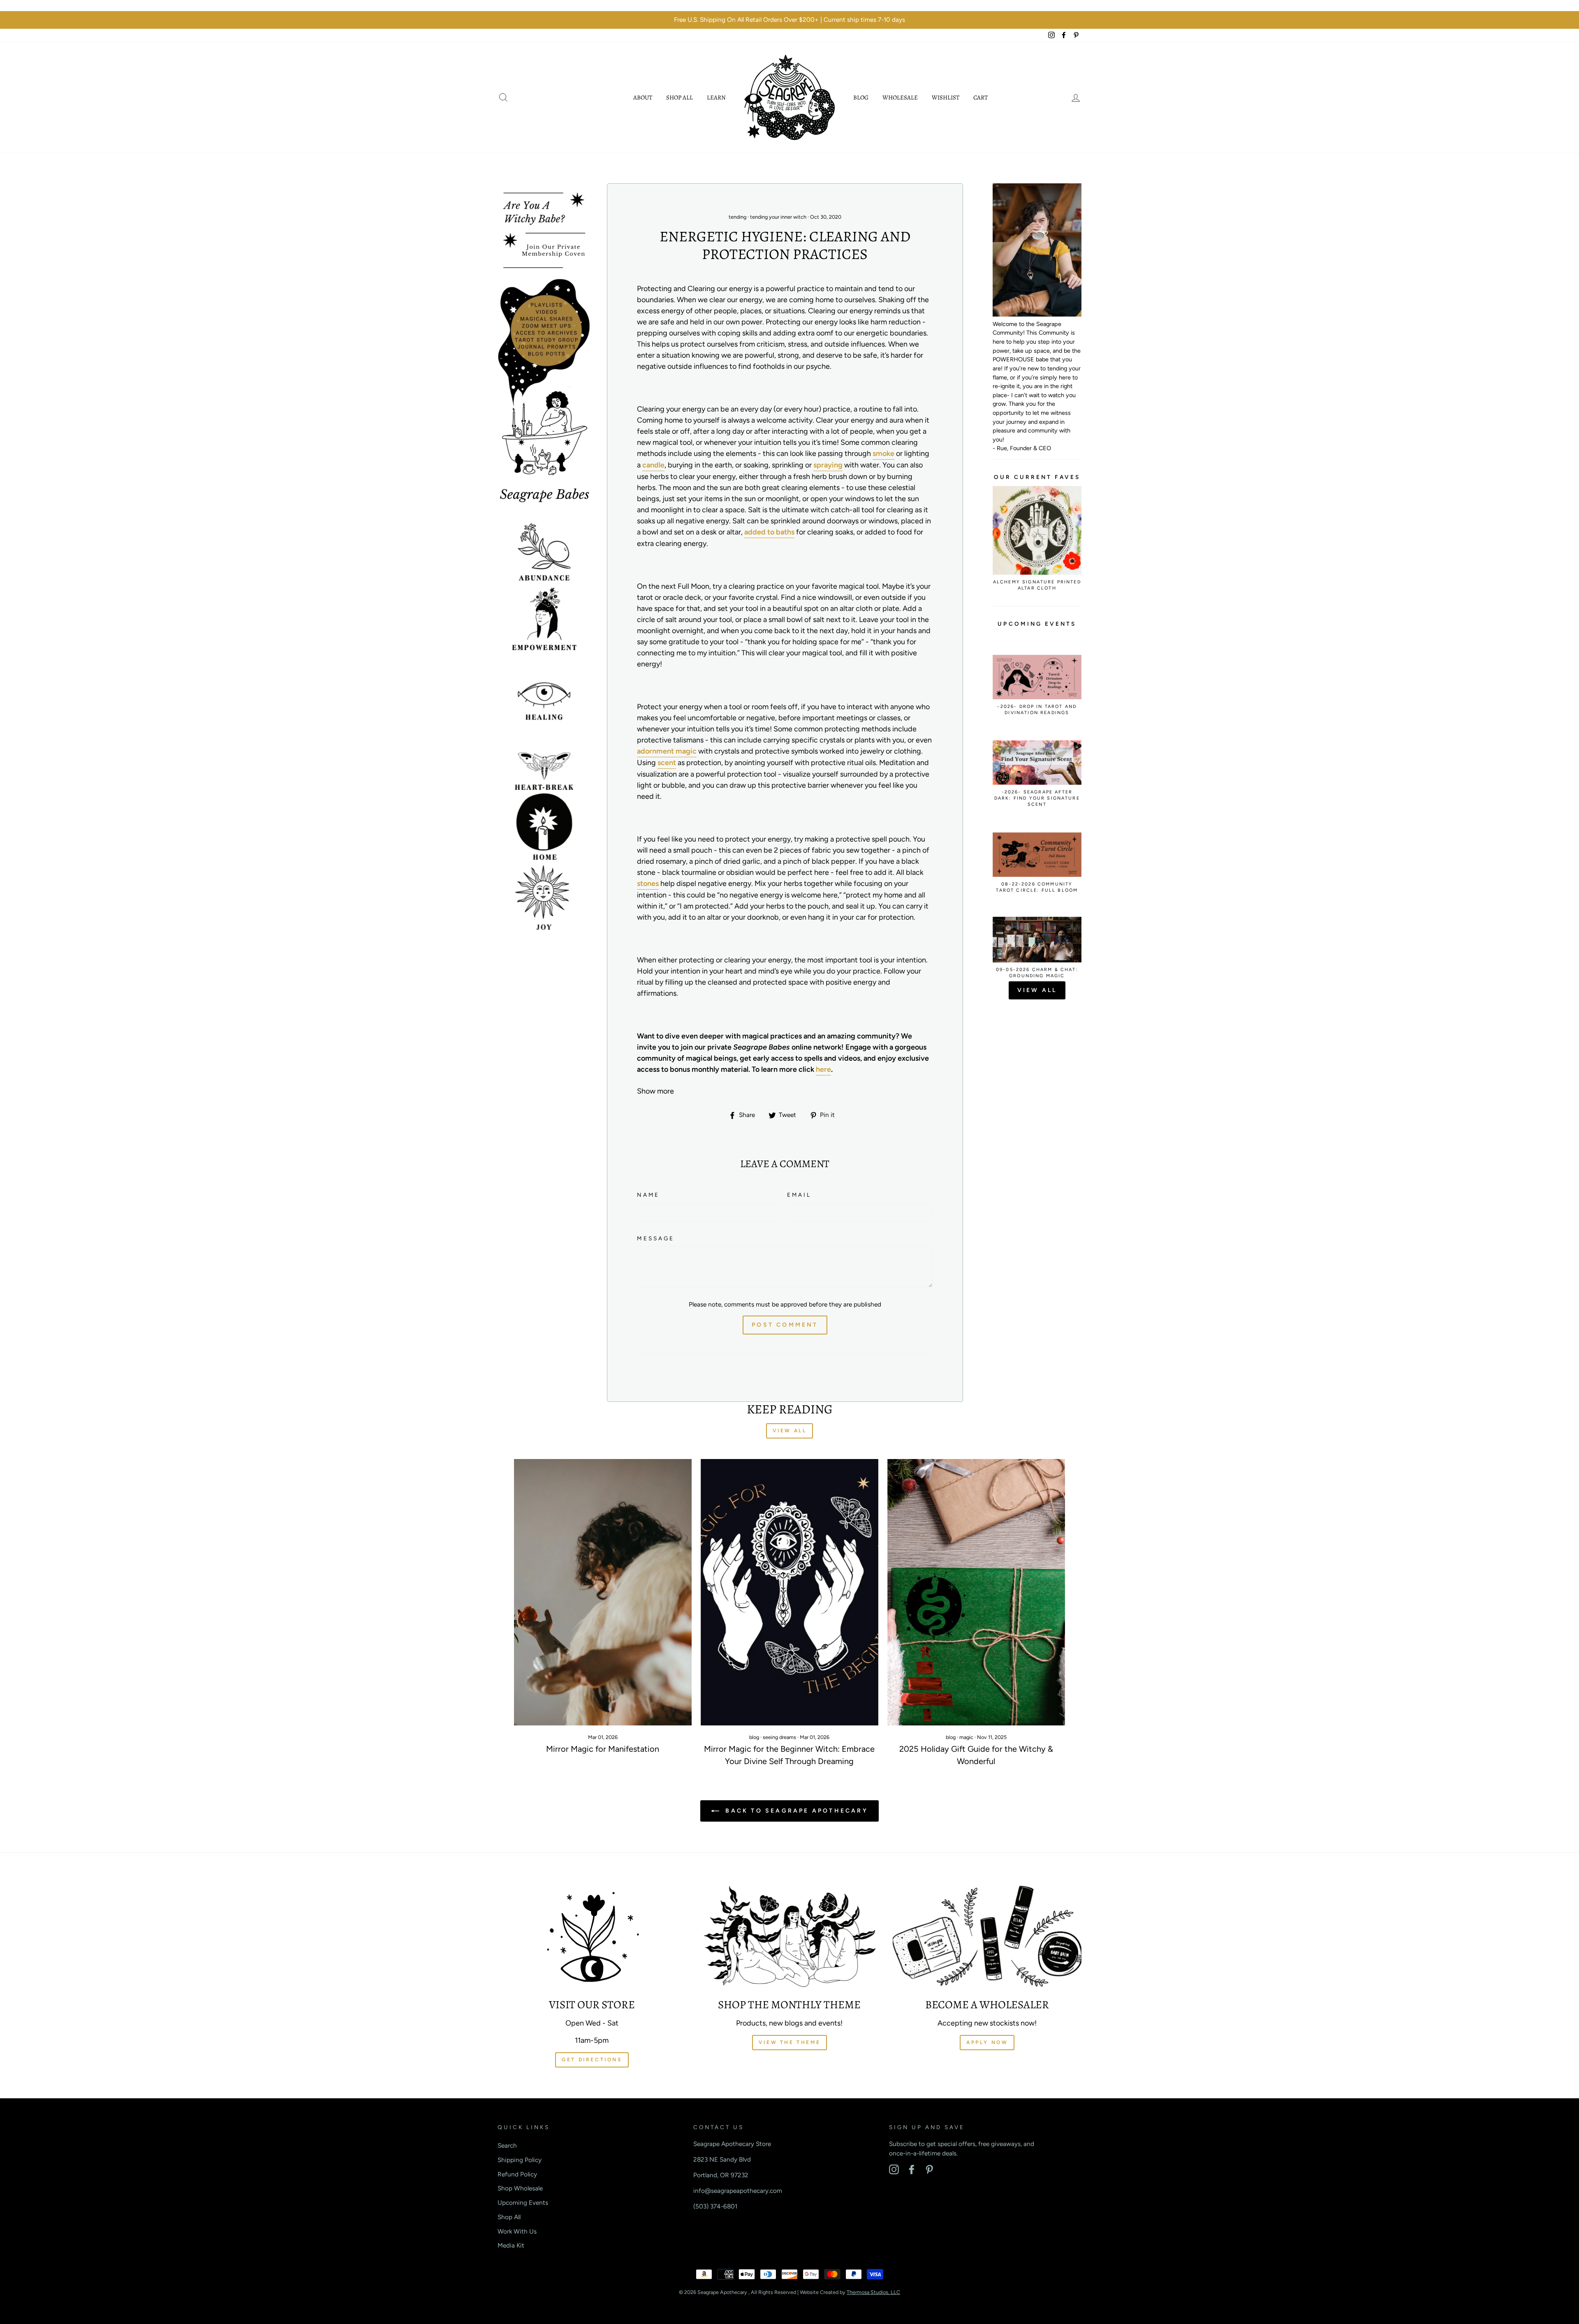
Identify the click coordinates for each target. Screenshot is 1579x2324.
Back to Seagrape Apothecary (795, 1811)
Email (799, 1195)
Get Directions (592, 2060)
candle (653, 465)
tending (737, 217)
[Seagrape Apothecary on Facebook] (912, 2169)
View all (1037, 990)
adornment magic (667, 751)
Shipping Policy (520, 2160)
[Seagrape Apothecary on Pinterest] (929, 2169)
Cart (981, 97)
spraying (828, 465)
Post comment (785, 1325)
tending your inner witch (778, 217)
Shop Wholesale (520, 2188)
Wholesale (900, 97)
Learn (716, 97)
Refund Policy (517, 2174)
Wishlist (946, 97)
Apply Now (987, 2042)
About (643, 97)
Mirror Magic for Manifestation (603, 1749)
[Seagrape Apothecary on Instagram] (894, 2169)
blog (754, 1737)
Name (648, 1195)
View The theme (789, 2042)
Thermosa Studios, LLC (873, 2292)
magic (966, 1737)
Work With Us (517, 2231)
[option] (789, 20)
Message (655, 1238)
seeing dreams (779, 1737)
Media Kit (511, 2245)
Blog (861, 97)
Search (507, 2145)
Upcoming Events (523, 2203)
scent (667, 763)
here (823, 1069)
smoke (883, 453)
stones (648, 883)
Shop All (680, 97)
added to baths (769, 532)
